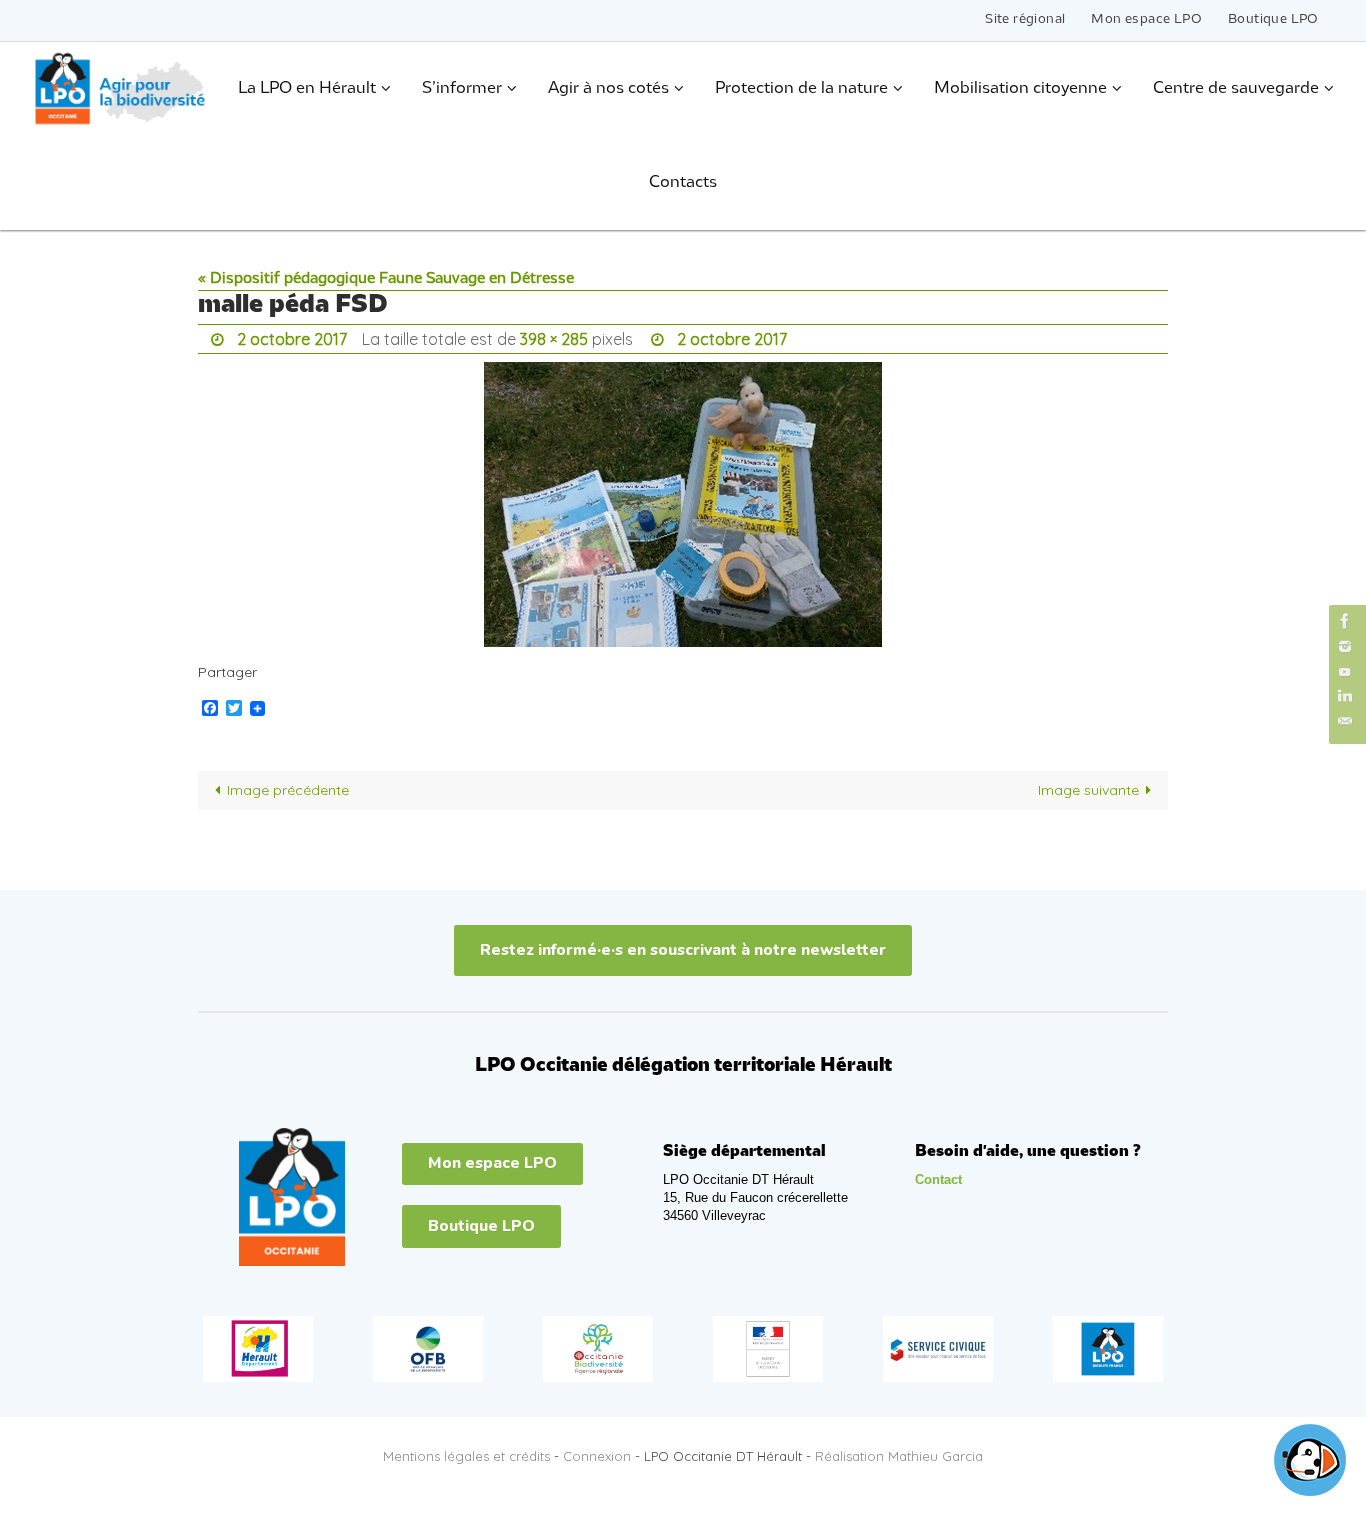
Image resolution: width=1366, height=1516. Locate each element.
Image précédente (288, 790)
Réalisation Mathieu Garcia (899, 1456)
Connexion (597, 1456)
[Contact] (1345, 721)
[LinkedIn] (1345, 696)
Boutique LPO (1273, 19)
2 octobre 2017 (292, 339)
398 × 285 (554, 339)
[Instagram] (1345, 646)
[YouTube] (1345, 671)
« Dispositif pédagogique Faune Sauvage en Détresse (386, 279)
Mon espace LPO (1146, 19)
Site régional (1025, 19)
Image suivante (1088, 790)
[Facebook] (1345, 620)
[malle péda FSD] (683, 504)
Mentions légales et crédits (466, 1456)
